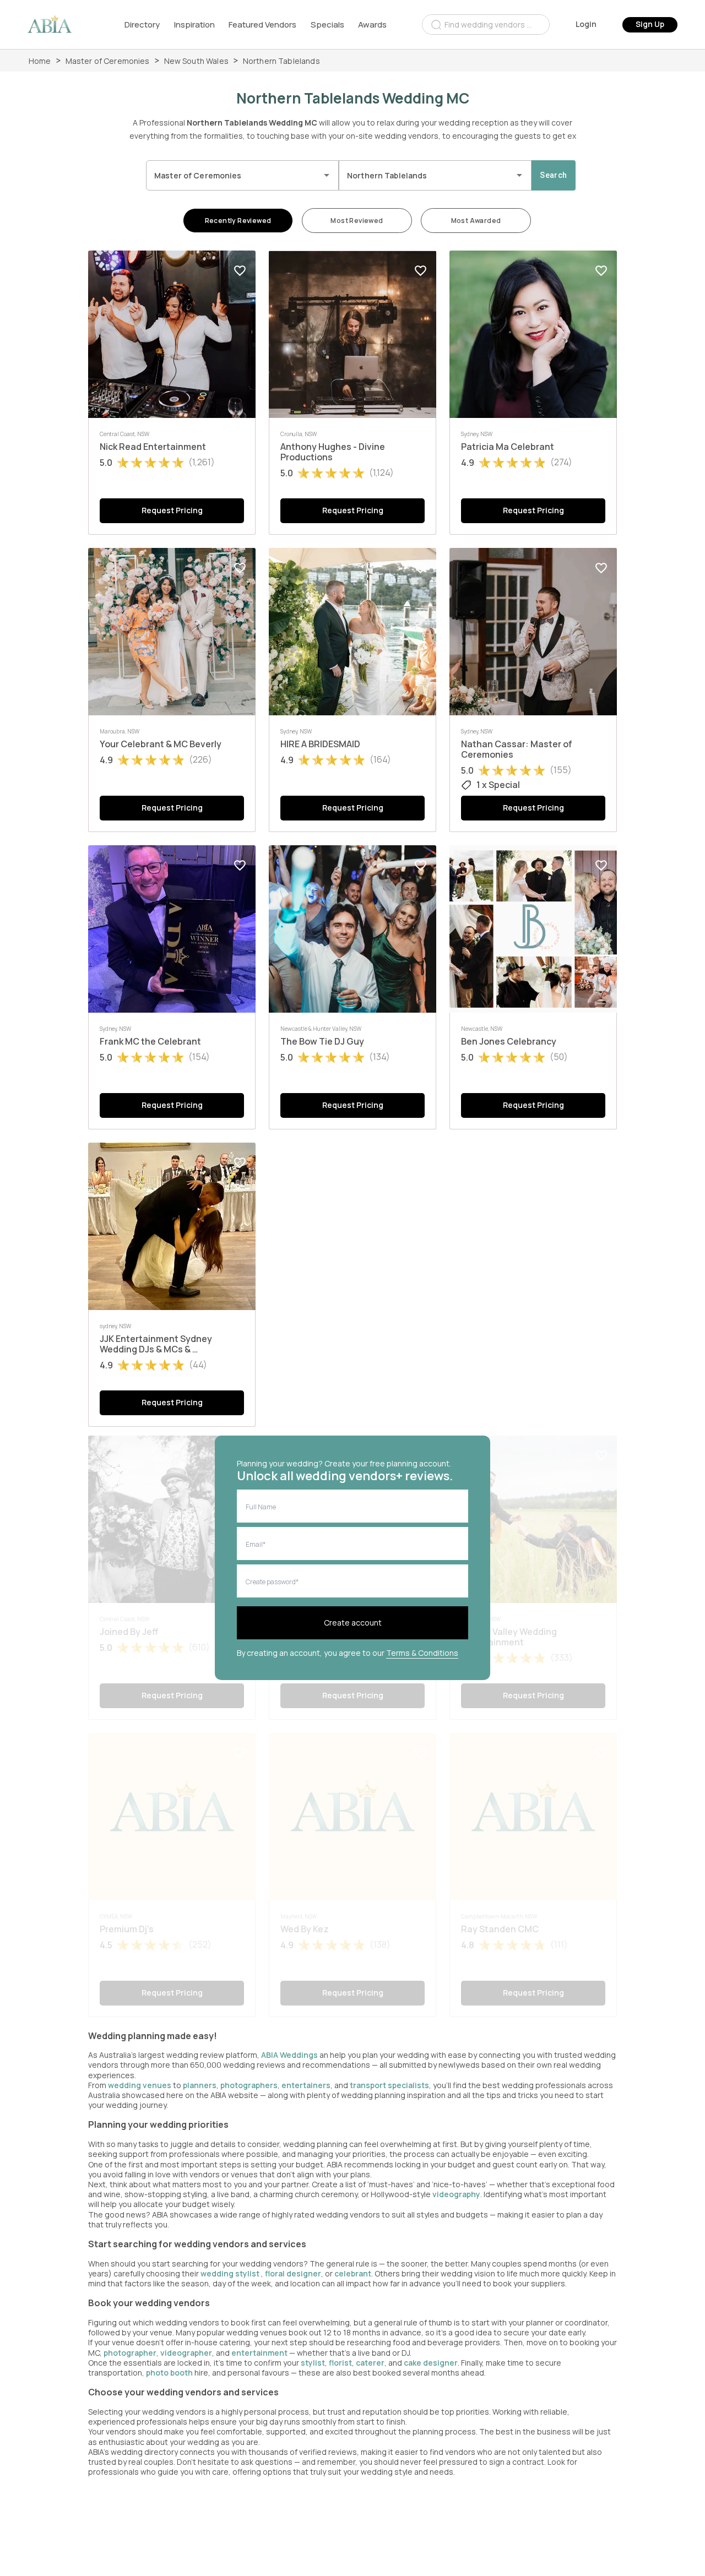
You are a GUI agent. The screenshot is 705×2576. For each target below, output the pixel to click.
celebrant (353, 2273)
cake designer (431, 2363)
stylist (313, 2363)
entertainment (259, 2353)
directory (142, 25)
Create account (353, 1623)
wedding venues (140, 2085)
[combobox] (486, 25)
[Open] (327, 175)
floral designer (293, 2273)
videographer (186, 2353)
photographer (130, 2353)
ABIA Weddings (290, 2055)
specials (327, 25)
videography (456, 2194)
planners (200, 2085)
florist (340, 2363)
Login (586, 24)
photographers (249, 2085)
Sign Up (650, 24)
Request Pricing (172, 510)
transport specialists (389, 2085)
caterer (370, 2363)
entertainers (306, 2085)
